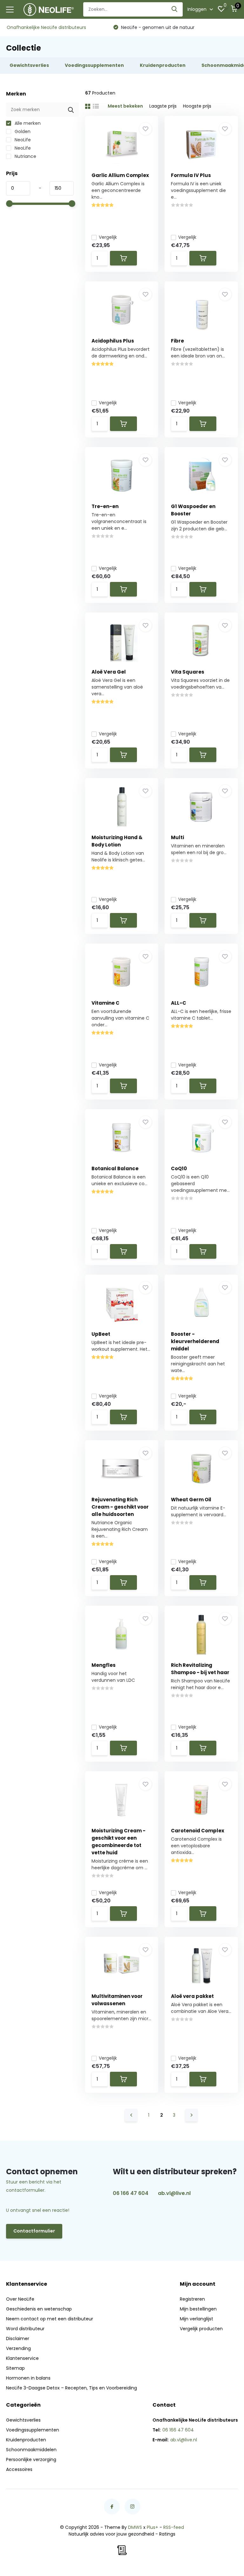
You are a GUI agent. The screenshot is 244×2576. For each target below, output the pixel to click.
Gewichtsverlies (23, 2420)
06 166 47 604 (131, 2193)
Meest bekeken (125, 106)
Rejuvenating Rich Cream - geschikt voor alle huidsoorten (120, 1507)
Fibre (177, 341)
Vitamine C (105, 1003)
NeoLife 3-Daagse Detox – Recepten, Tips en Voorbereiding (71, 2388)
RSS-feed (174, 2527)
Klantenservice (22, 2358)
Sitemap (15, 2368)
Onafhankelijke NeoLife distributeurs (46, 27)
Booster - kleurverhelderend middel (195, 1341)
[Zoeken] (175, 9)
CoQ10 (179, 1168)
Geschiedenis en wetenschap (39, 2309)
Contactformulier (34, 2231)
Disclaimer (18, 2339)
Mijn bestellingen (198, 2309)
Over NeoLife (20, 2299)
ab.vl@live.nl (174, 2193)
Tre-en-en (105, 506)
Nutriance (25, 156)
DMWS (135, 2527)
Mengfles (104, 1665)
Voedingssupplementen (33, 2430)
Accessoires (19, 2469)
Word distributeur (25, 2329)
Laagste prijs (163, 106)
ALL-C (179, 1003)
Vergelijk (108, 237)
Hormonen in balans (28, 2378)
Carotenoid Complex (198, 1831)
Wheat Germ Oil (191, 1500)
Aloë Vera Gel (109, 672)
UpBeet (101, 1334)
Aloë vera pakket (192, 1996)
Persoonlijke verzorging (31, 2459)
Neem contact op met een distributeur (50, 2319)
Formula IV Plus (191, 175)
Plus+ (152, 2527)
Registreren (192, 2299)
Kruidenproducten (26, 2440)
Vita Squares (188, 672)
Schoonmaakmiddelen (31, 2450)
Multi (177, 837)
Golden (22, 131)
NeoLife (22, 140)
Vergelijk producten (201, 2329)
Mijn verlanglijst (197, 2319)
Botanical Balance (115, 1168)
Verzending (18, 2348)
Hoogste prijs (197, 106)
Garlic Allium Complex (120, 175)
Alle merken (27, 123)
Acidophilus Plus (113, 341)
